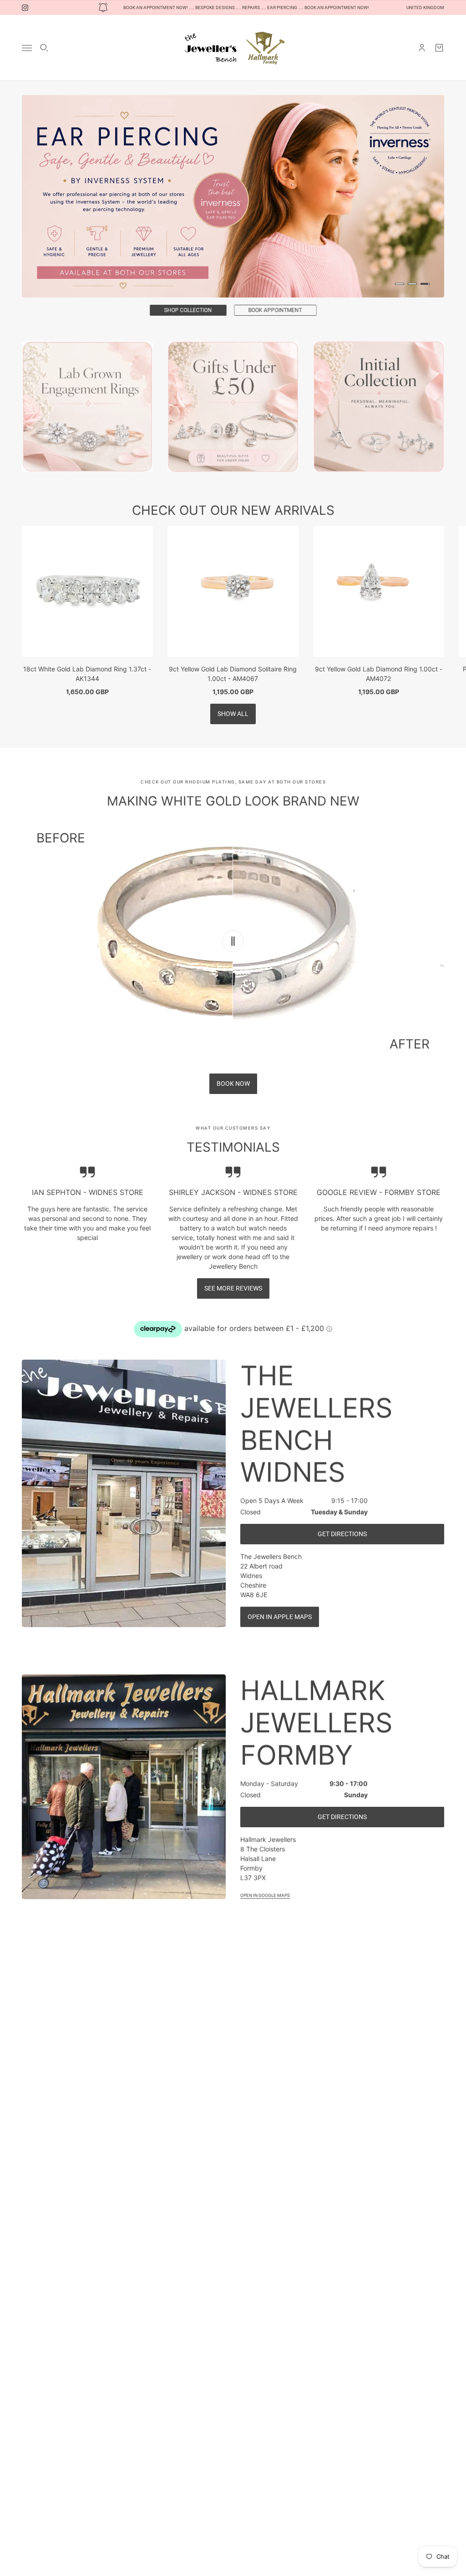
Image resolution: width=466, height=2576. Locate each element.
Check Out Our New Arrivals (233, 510)
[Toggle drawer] (27, 48)
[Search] (44, 48)
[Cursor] (233, 941)
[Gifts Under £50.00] (233, 407)
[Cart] (439, 48)
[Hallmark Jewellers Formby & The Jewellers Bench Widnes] (233, 48)
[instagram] (25, 8)
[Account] (422, 48)
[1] (400, 284)
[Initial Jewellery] (379, 407)
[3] (425, 284)
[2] (412, 284)
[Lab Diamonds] (87, 407)
